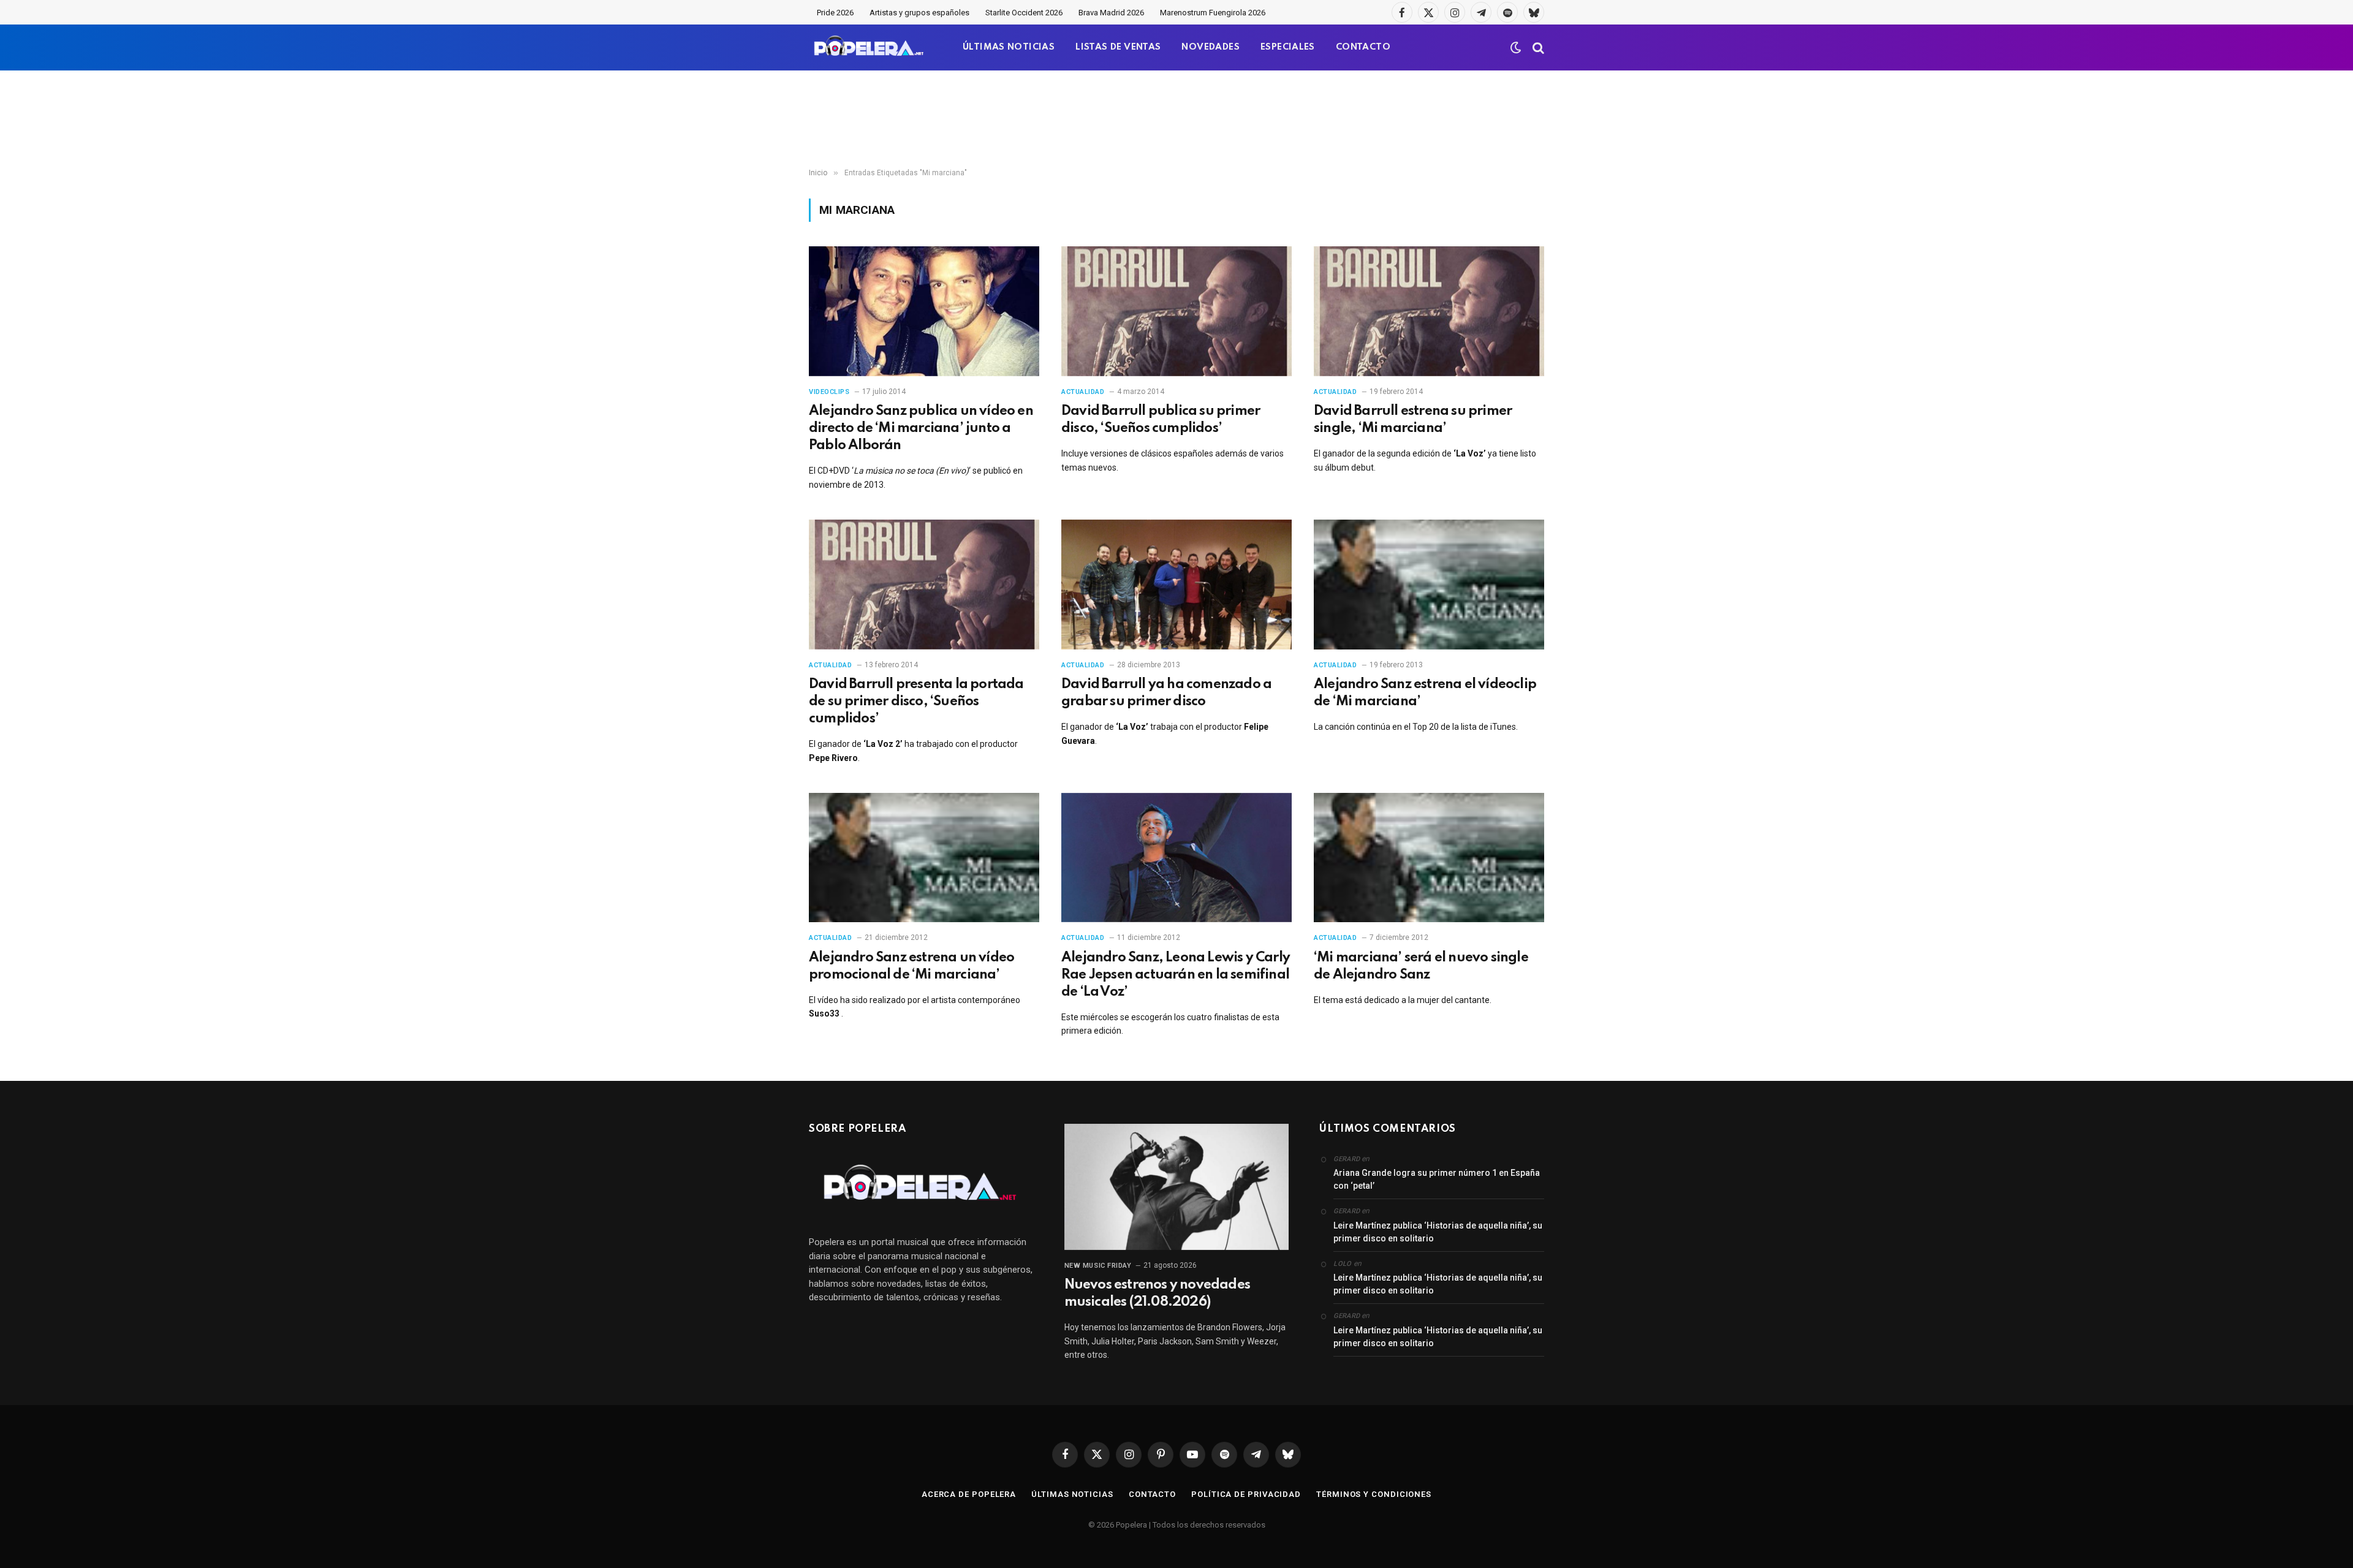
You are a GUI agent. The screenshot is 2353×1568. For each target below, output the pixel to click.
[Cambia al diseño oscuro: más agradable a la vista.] (1516, 48)
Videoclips (829, 392)
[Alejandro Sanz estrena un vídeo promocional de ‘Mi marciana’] (924, 858)
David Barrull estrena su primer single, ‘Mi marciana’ (1413, 420)
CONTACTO (1363, 47)
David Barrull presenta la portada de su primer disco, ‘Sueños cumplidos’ (916, 702)
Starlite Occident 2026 (1024, 13)
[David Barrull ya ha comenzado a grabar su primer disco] (1176, 585)
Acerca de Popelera (969, 1494)
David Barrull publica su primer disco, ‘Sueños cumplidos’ (1161, 420)
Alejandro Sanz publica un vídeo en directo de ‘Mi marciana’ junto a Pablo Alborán (921, 428)
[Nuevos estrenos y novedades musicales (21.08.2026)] (1177, 1187)
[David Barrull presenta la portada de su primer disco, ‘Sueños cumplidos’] (924, 585)
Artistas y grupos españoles (919, 13)
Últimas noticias (1072, 1494)
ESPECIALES (1288, 47)
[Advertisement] (1176, 119)
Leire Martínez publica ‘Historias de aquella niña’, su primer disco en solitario (1438, 1232)
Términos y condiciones (1374, 1494)
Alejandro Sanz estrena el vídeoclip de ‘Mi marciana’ (1425, 693)
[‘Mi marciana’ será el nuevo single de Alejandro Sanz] (1429, 858)
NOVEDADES (1211, 47)
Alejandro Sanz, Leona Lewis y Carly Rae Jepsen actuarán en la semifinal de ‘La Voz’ (1176, 975)
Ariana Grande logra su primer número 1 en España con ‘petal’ (1437, 1179)
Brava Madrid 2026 (1111, 13)
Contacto (1152, 1494)
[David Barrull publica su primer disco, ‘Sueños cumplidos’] (1176, 311)
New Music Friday (1098, 1266)
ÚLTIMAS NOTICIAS (1009, 47)
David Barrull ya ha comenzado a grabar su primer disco (1166, 693)
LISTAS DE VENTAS (1118, 47)
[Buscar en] (1537, 47)
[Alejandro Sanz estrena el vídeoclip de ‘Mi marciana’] (1429, 585)
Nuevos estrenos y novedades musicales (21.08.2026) (1157, 1293)
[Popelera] (870, 47)
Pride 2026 (835, 13)
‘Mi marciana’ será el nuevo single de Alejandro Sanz (1421, 966)
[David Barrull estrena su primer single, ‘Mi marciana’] (1429, 311)
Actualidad (1083, 392)
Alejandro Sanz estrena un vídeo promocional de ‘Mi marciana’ (911, 966)
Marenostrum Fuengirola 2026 (1213, 13)
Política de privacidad (1246, 1494)
